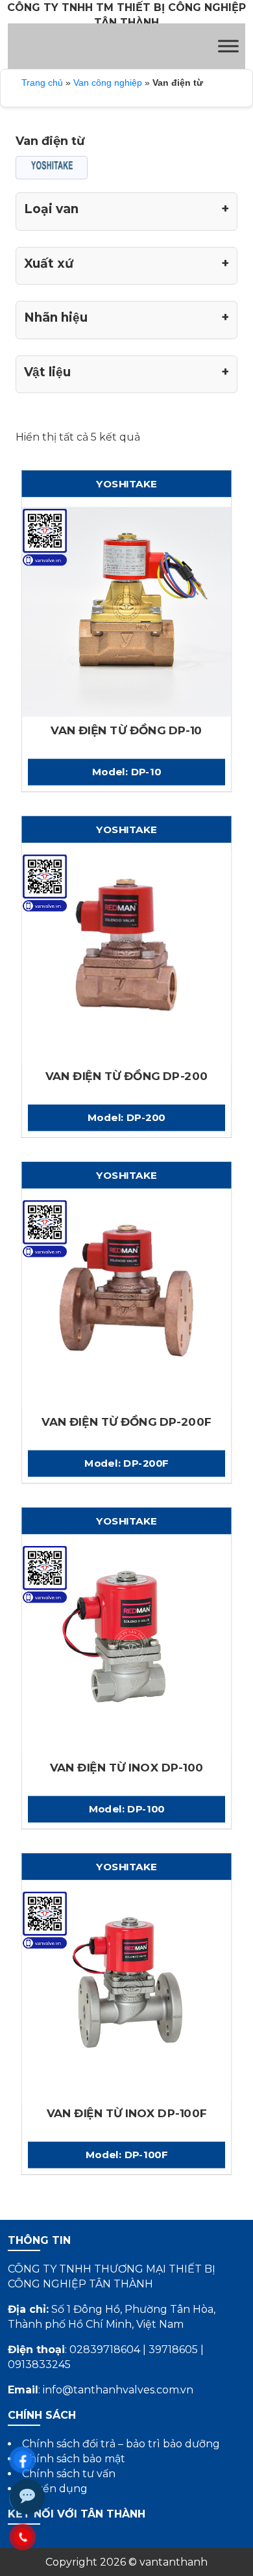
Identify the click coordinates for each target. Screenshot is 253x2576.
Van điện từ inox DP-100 (127, 1768)
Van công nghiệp (108, 83)
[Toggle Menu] (228, 46)
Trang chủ (42, 83)
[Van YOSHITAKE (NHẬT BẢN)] (52, 168)
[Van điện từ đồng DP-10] (127, 612)
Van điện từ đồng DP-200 (127, 1076)
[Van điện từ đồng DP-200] (127, 957)
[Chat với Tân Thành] (27, 2497)
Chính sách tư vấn (69, 2474)
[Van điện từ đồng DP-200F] (127, 1303)
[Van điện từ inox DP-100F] (127, 1994)
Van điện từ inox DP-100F (127, 2114)
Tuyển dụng (55, 2489)
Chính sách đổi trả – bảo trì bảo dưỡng (121, 2444)
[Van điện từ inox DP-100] (127, 1649)
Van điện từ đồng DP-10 (126, 731)
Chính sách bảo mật (74, 2459)
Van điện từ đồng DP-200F (126, 1422)
